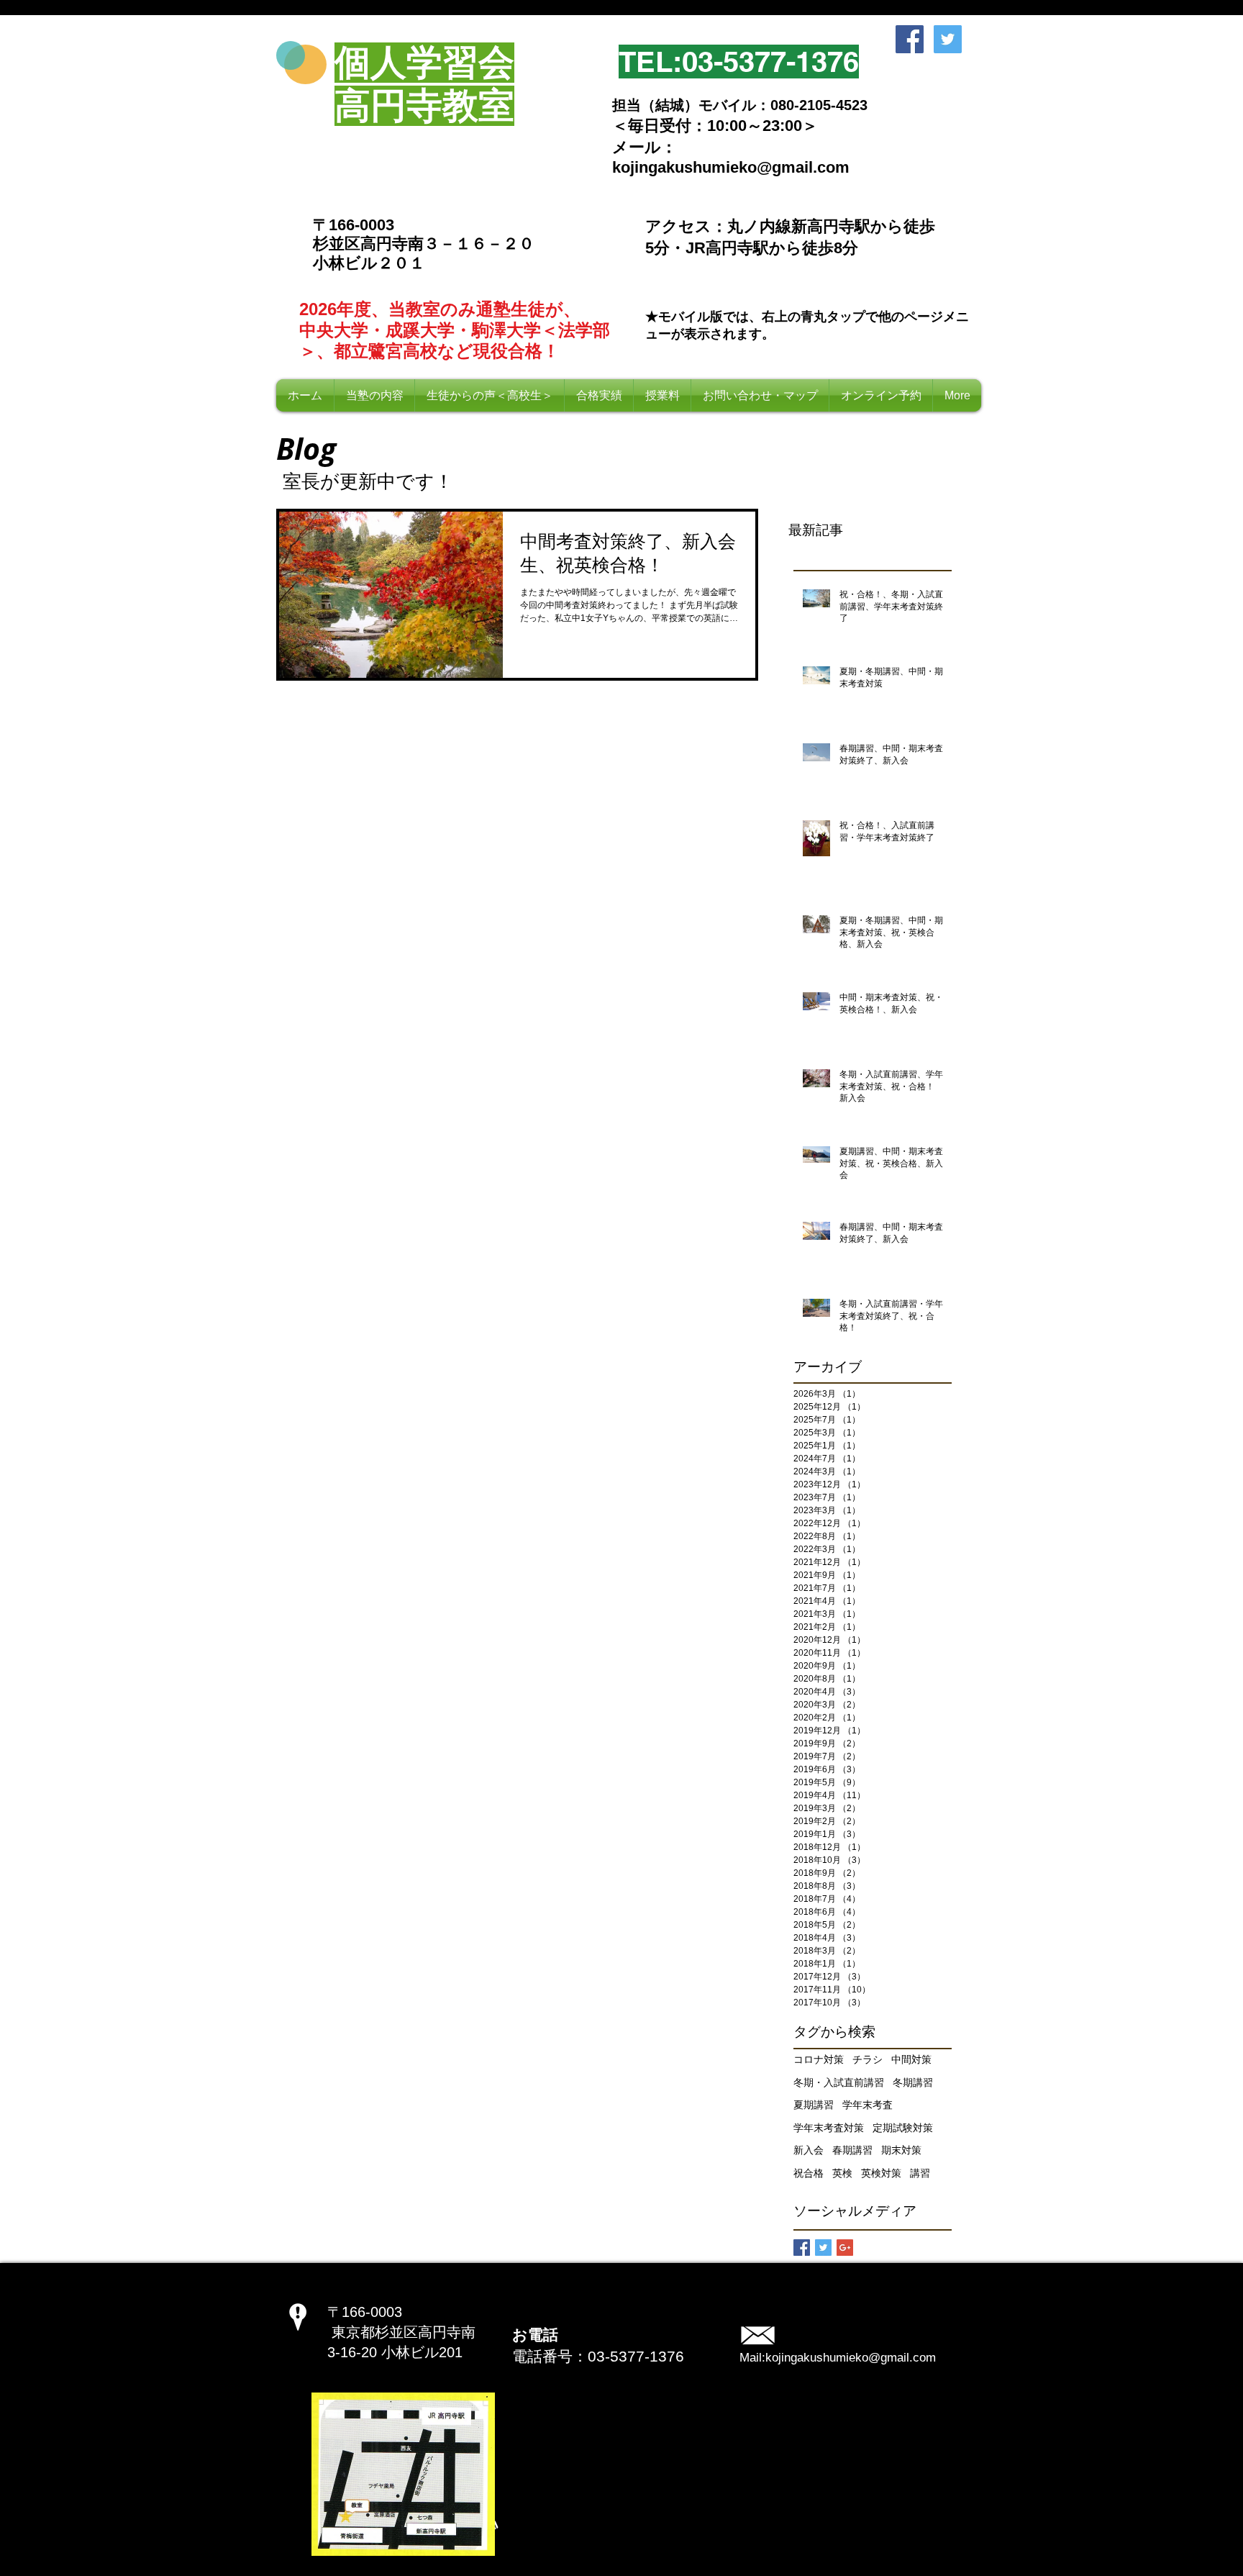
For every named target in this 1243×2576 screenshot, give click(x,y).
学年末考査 (868, 2105)
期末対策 (901, 2150)
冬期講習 (913, 2082)
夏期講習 (814, 2105)
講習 (920, 2173)
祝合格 (809, 2173)
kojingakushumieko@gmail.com (851, 2358)
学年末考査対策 (829, 2128)
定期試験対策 (903, 2128)
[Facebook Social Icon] (910, 39)
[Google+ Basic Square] (845, 2248)
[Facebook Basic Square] (802, 2248)
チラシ (868, 2059)
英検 (842, 2173)
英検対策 (881, 2173)
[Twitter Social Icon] (948, 39)
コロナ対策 (819, 2059)
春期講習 (852, 2150)
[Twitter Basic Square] (823, 2248)
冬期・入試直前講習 (839, 2082)
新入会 (809, 2150)
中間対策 (911, 2059)
